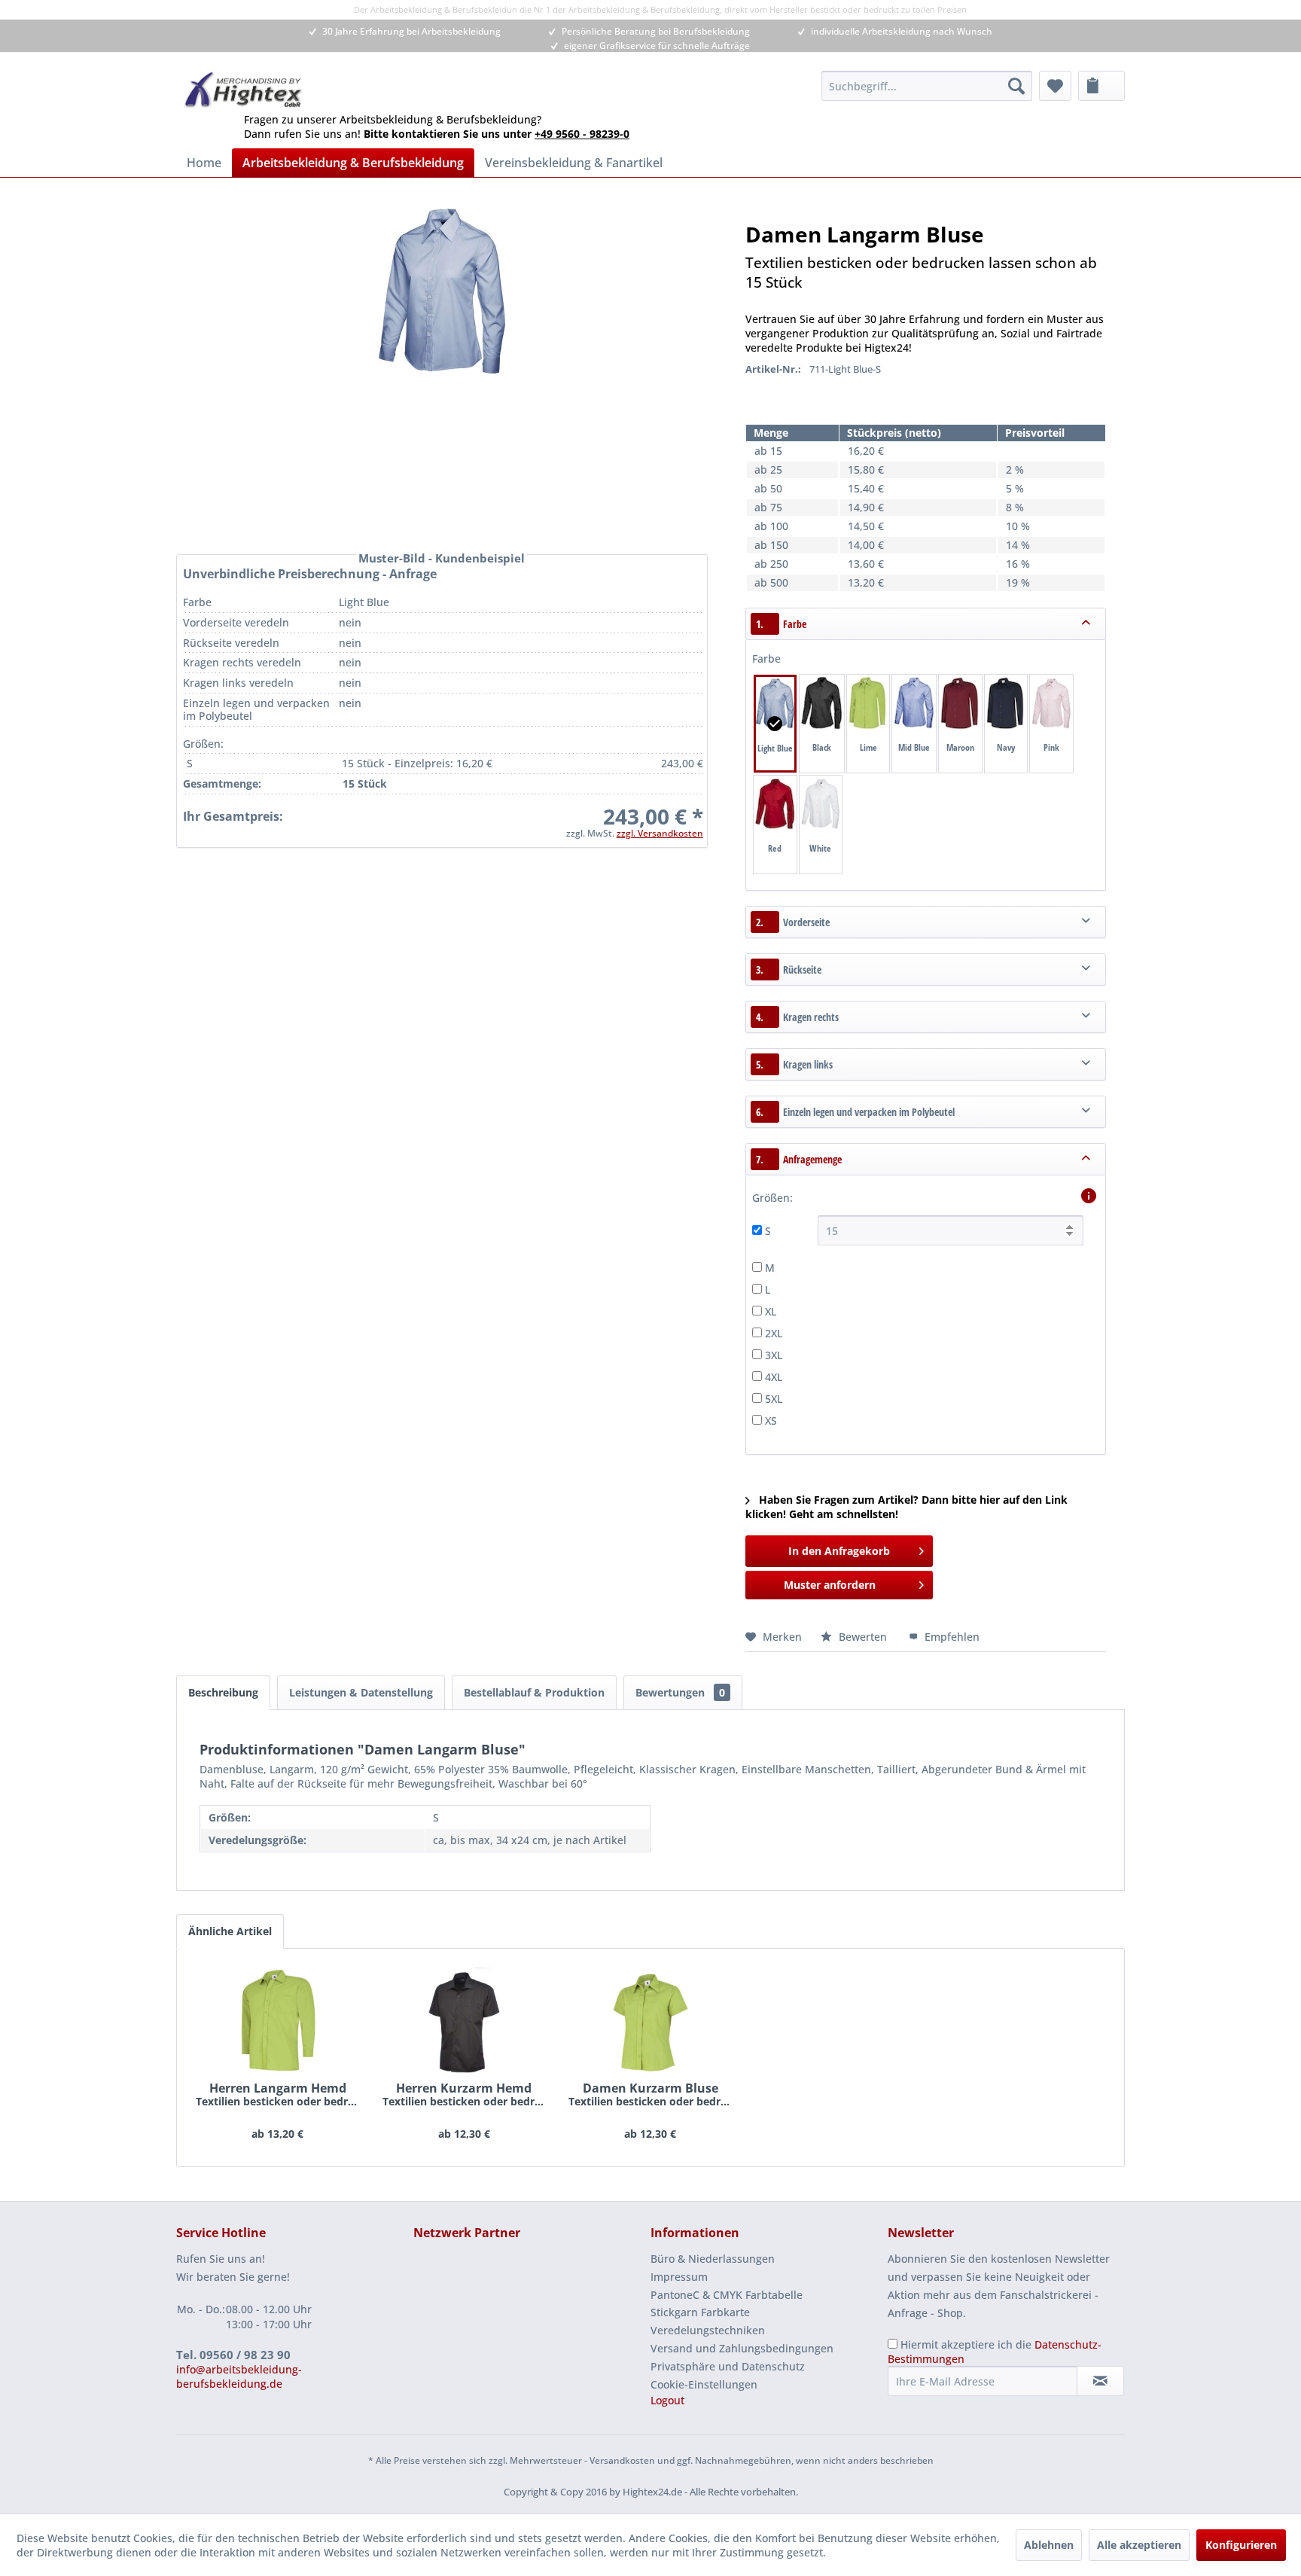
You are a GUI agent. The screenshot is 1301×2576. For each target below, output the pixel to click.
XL (771, 1311)
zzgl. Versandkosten (660, 833)
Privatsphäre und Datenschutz (728, 2366)
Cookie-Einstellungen (704, 2384)
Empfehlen (951, 1637)
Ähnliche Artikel (230, 1931)
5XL (774, 1399)
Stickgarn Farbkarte (700, 2312)
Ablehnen (1049, 2545)
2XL (774, 1333)
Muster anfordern (830, 1585)
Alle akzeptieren (1139, 2545)
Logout (667, 2400)
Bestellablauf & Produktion (534, 1692)
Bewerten (863, 1637)
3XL (774, 1355)
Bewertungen (680, 1692)
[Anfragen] (1101, 86)
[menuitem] (927, 86)
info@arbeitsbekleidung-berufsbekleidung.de (239, 2376)
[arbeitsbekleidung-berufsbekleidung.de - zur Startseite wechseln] (244, 90)
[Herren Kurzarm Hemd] (465, 2020)
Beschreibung (223, 1692)
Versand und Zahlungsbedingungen (742, 2348)
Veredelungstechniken (708, 2330)
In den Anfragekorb (839, 1551)
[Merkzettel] (1055, 86)
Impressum (679, 2277)
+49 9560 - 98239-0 (582, 134)
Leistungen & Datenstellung (361, 1692)
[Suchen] (1016, 86)
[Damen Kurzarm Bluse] (650, 2020)
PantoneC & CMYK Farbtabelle (727, 2295)
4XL (774, 1377)
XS (771, 1421)
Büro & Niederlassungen (713, 2259)
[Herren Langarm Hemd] (278, 2020)
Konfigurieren (1241, 2545)
